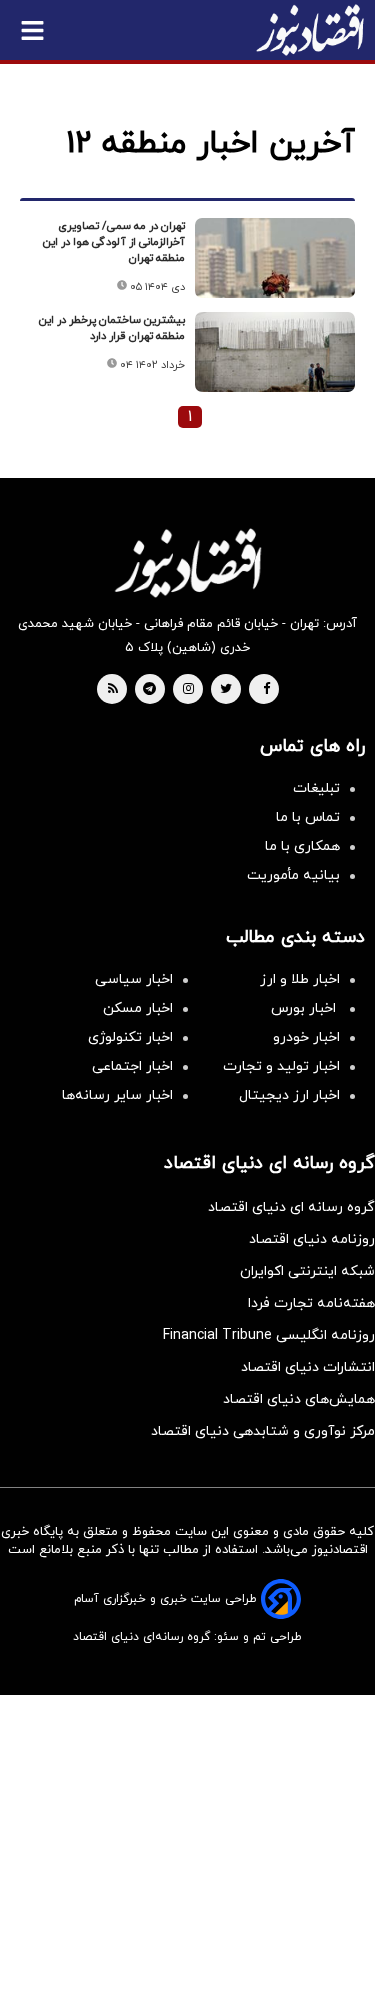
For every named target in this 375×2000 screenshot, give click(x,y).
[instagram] (188, 690)
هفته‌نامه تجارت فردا (311, 1303)
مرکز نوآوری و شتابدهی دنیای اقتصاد (263, 1431)
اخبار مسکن (138, 1008)
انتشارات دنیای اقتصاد (308, 1367)
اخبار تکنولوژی (130, 1037)
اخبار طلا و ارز (300, 979)
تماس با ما (308, 817)
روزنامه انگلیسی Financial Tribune (269, 1335)
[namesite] (310, 30)
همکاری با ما (302, 846)
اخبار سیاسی (134, 979)
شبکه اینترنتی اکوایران (307, 1271)
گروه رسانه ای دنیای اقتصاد (291, 1207)
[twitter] (226, 690)
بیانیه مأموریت (293, 875)
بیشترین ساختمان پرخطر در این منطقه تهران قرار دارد (112, 328)
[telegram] (149, 690)
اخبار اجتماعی (132, 1066)
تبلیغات (316, 788)
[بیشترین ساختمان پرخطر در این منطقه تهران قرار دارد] (275, 352)
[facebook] (266, 690)
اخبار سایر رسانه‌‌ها (117, 1095)
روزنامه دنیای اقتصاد (312, 1239)
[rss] (113, 690)
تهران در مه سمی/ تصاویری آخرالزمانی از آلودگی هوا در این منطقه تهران (114, 242)
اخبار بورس (305, 1008)
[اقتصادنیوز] (187, 563)
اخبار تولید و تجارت (281, 1066)
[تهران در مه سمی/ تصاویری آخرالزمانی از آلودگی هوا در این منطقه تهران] (275, 258)
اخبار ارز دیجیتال (289, 1095)
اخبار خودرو (306, 1037)
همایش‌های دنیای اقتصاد (299, 1399)
